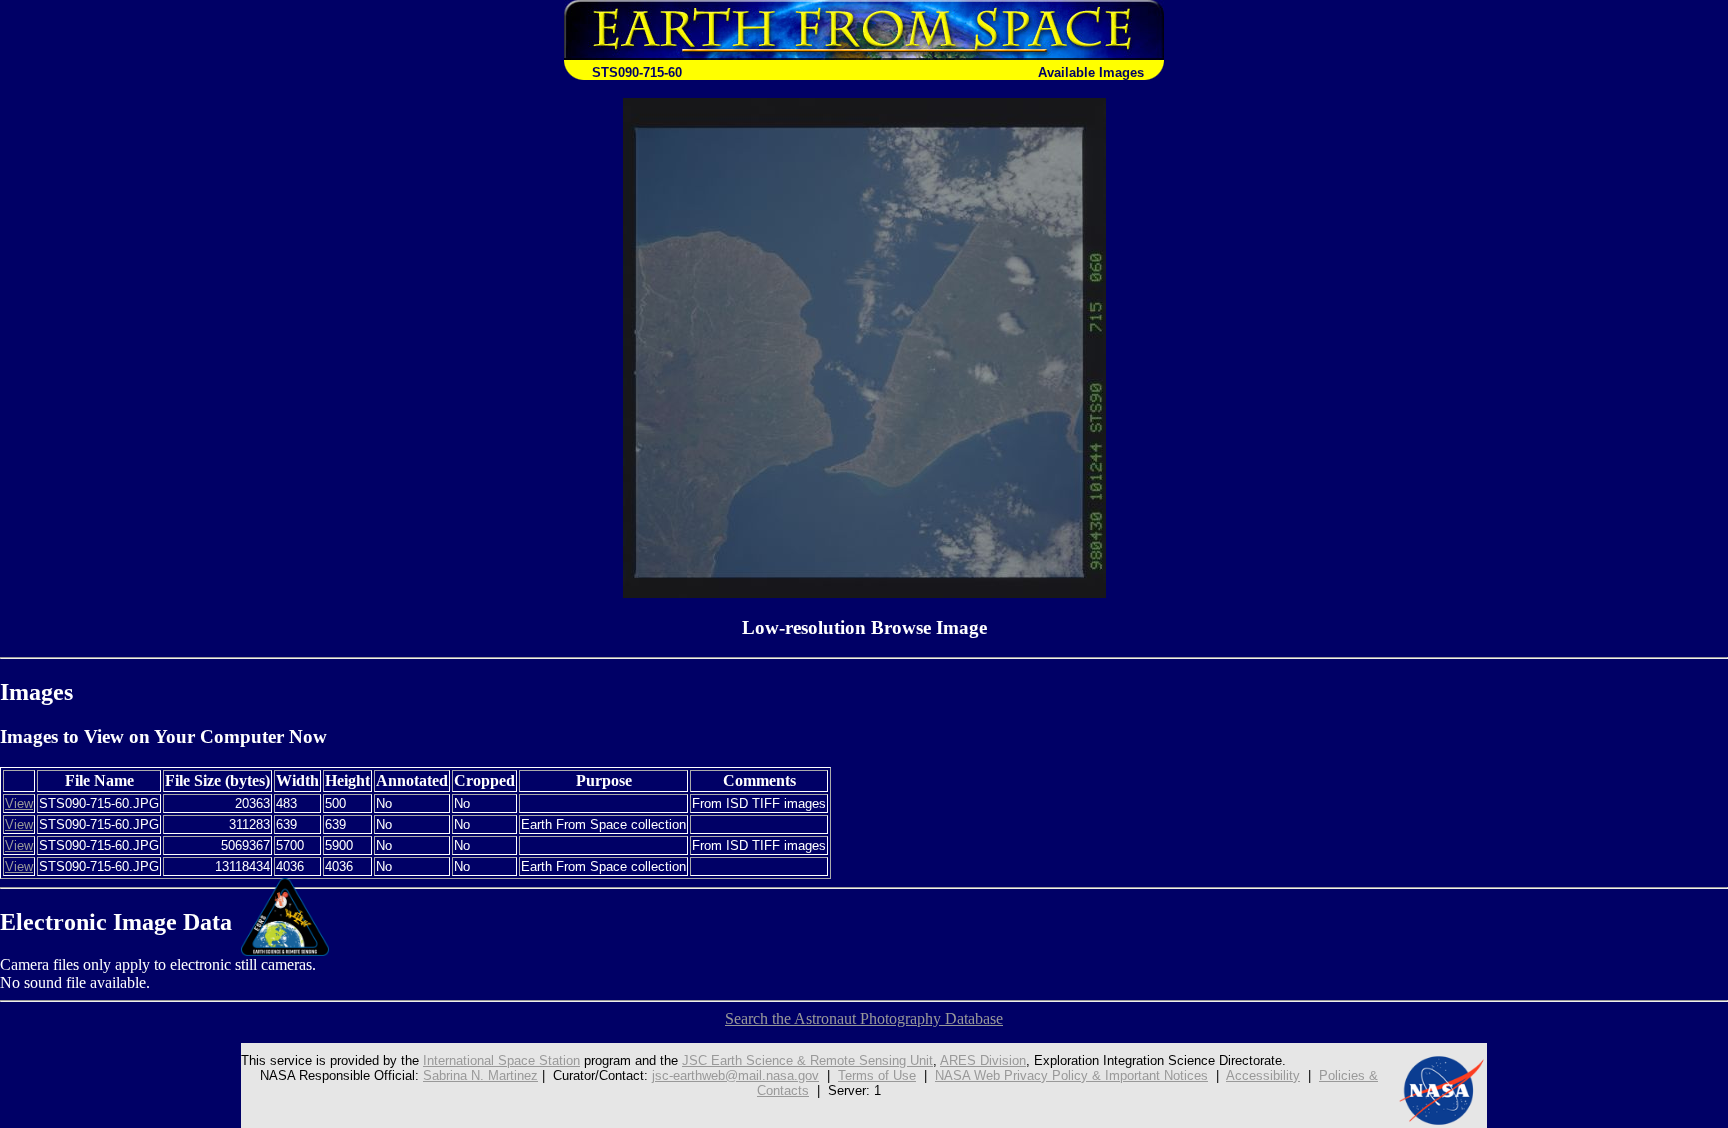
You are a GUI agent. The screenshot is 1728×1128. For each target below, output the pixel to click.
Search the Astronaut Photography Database (864, 1018)
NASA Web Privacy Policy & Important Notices (1071, 1075)
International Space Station (501, 1060)
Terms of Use (877, 1075)
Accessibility (1263, 1075)
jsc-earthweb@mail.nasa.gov (735, 1075)
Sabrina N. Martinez (480, 1075)
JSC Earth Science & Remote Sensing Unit (807, 1060)
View (19, 803)
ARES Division (983, 1060)
